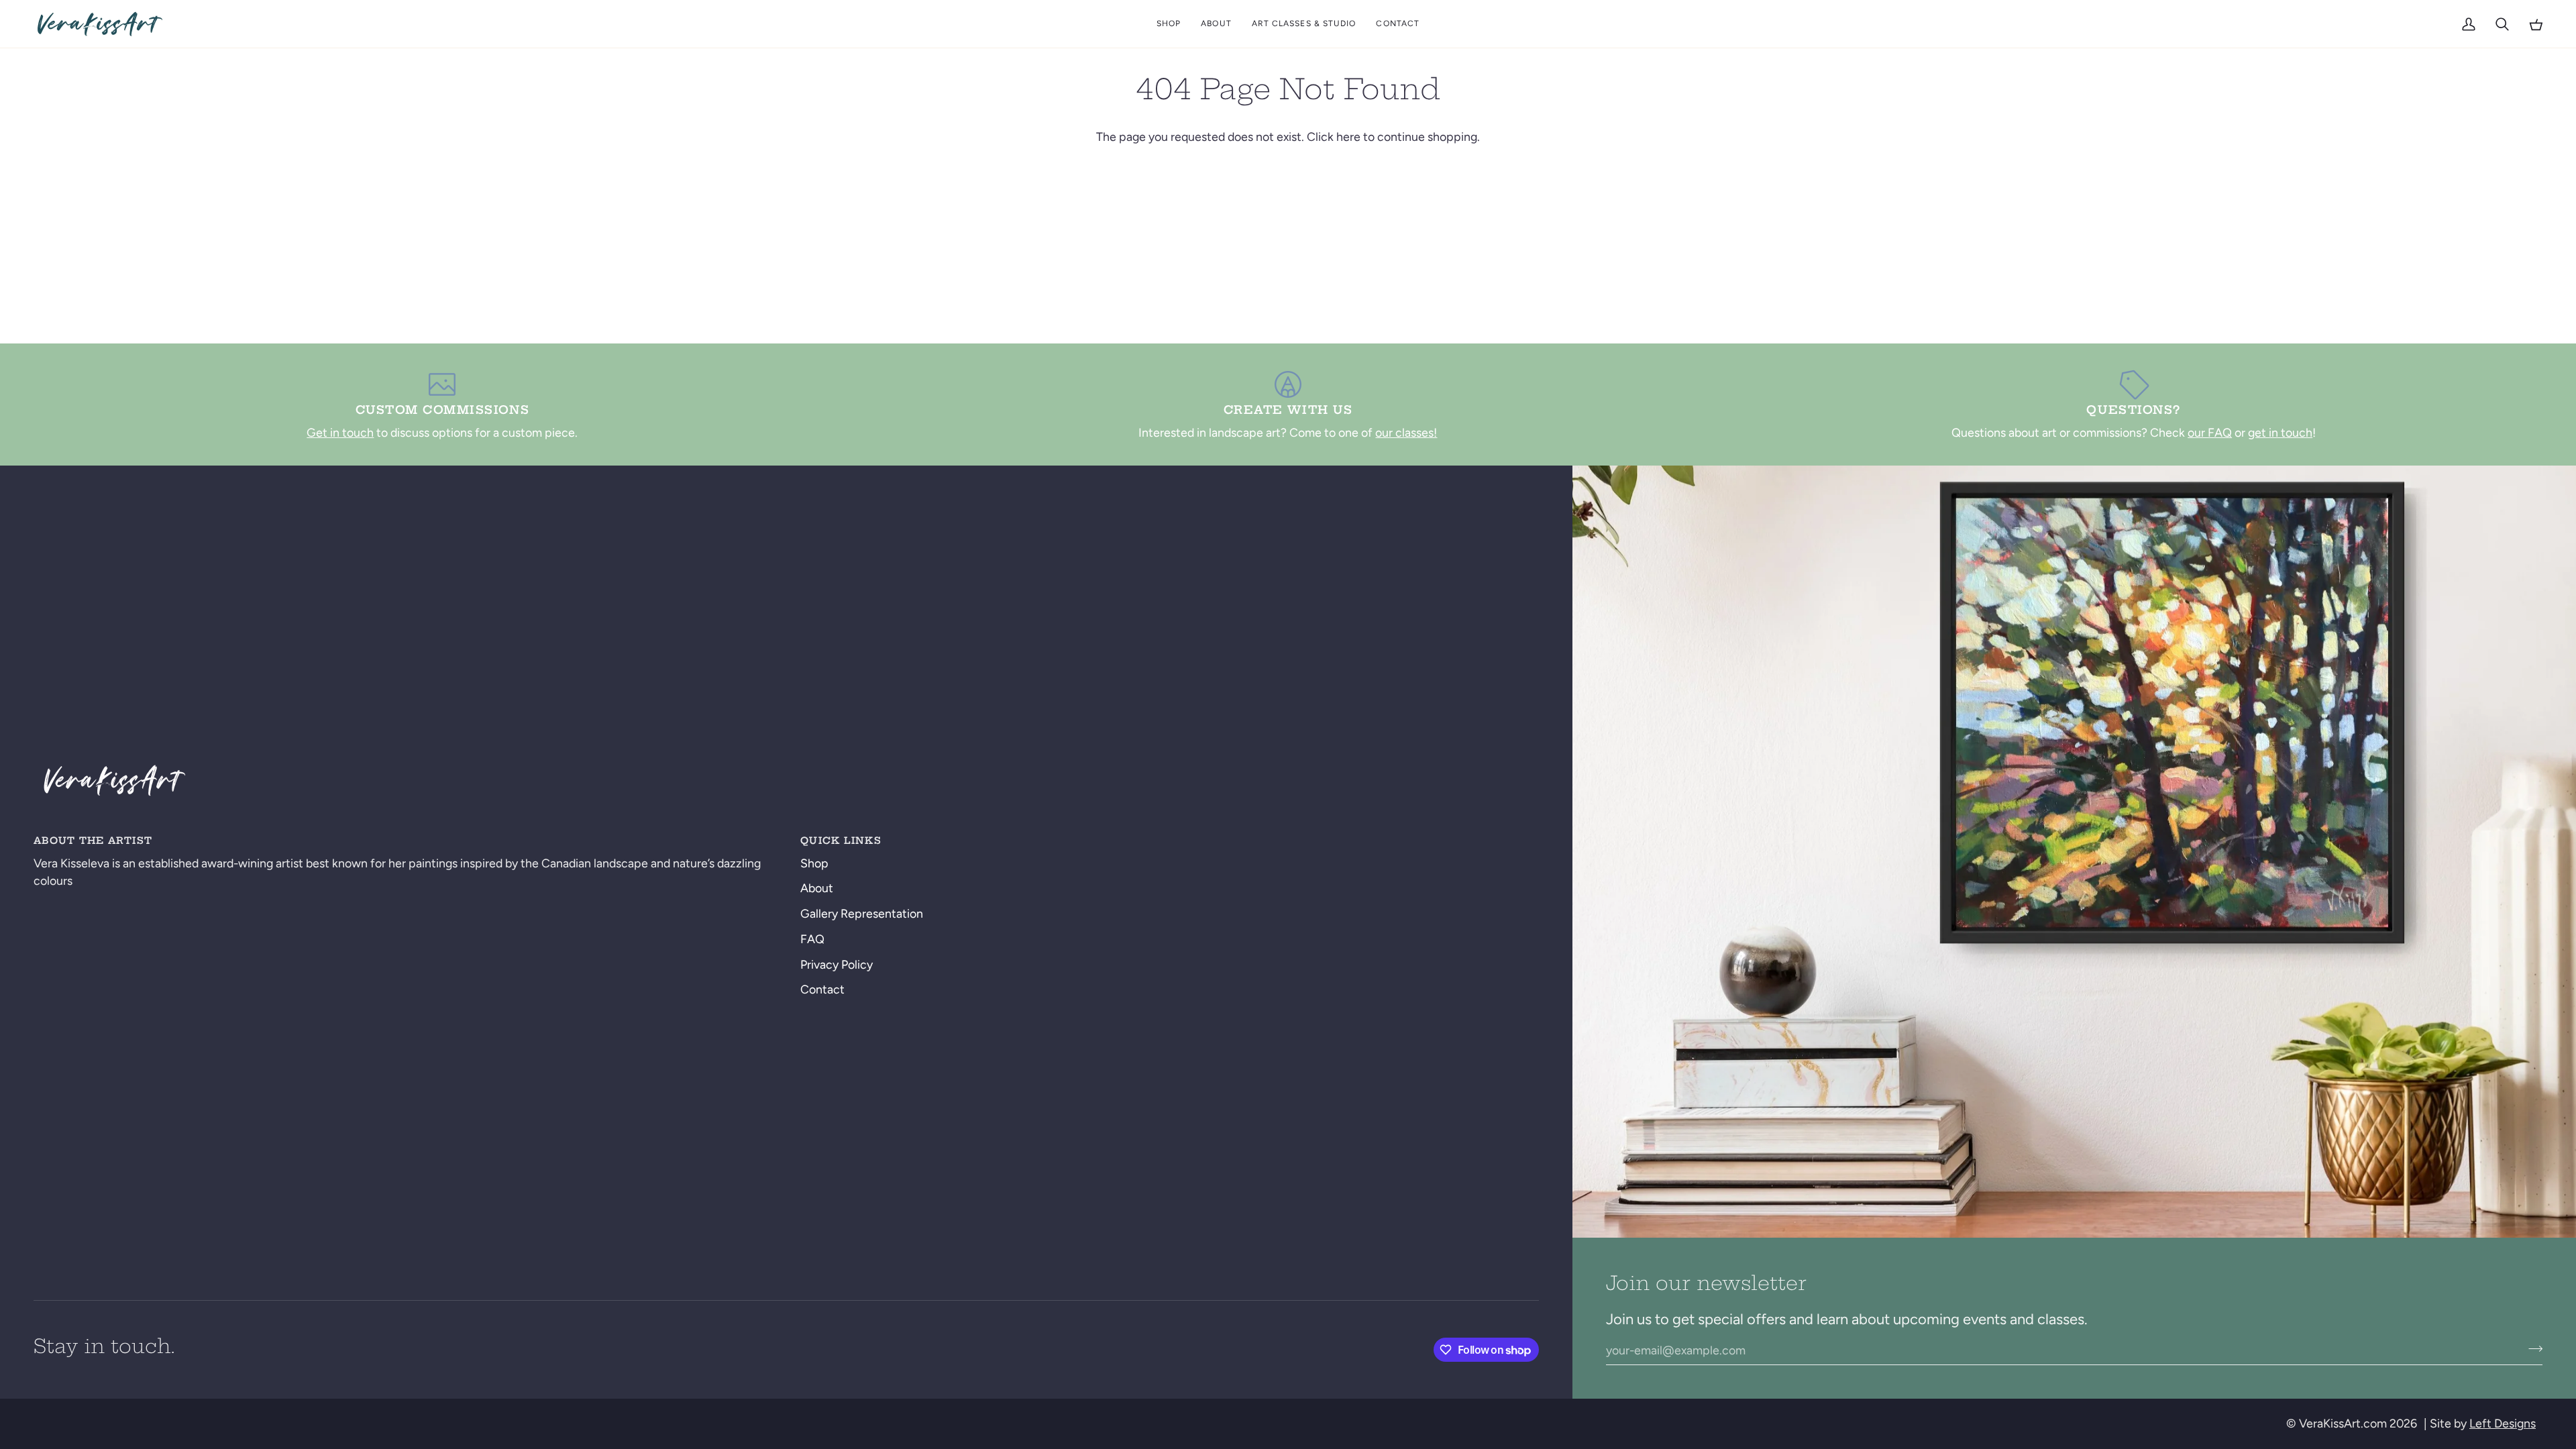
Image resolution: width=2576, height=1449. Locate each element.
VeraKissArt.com (2343, 1423)
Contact (822, 989)
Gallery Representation (862, 913)
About (817, 888)
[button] (1169, 24)
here (1348, 137)
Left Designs (2503, 1423)
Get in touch (340, 432)
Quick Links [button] (841, 841)
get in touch (2280, 432)
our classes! (1406, 432)
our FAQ (2210, 432)
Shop (814, 863)
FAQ (812, 939)
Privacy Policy (837, 964)
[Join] (2531, 1348)
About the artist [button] (93, 841)
